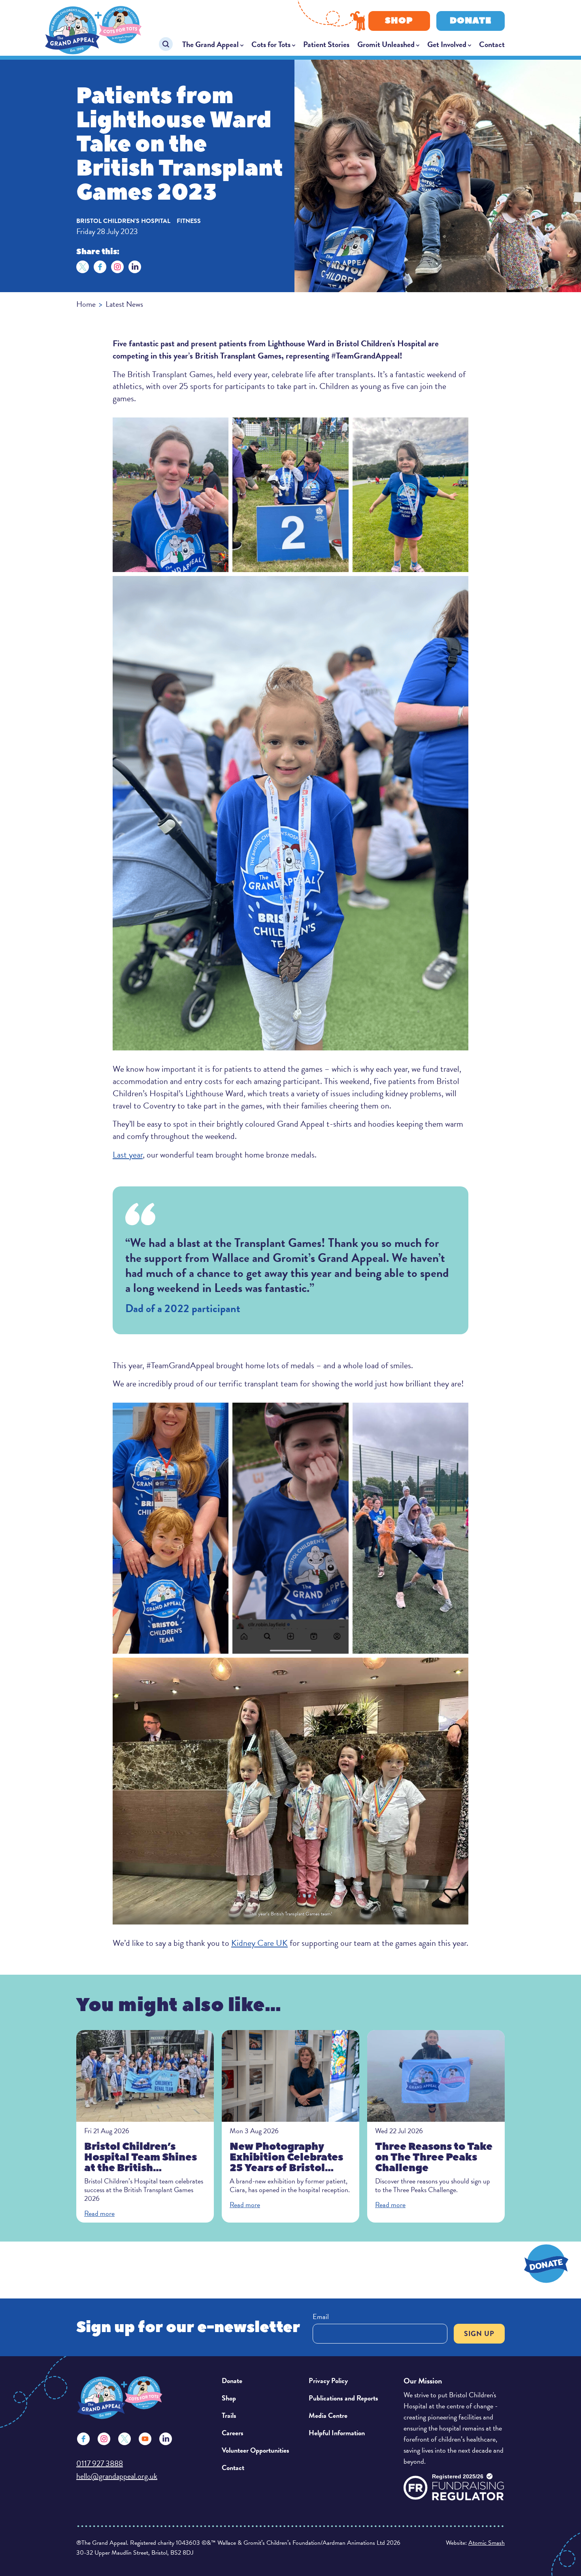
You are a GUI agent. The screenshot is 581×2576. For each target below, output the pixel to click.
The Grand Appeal (210, 44)
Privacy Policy (328, 2381)
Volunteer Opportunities (256, 2450)
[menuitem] (213, 44)
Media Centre (328, 2415)
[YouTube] (145, 2439)
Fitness (189, 221)
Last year (128, 1155)
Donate (471, 21)
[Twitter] (83, 267)
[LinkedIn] (135, 267)
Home (86, 304)
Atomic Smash (487, 2543)
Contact (492, 44)
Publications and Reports (343, 2398)
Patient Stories (326, 44)
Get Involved (447, 44)
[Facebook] (100, 267)
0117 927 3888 (100, 2463)
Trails (229, 2415)
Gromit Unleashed (386, 44)
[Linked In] (166, 2439)
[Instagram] (117, 267)
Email (321, 2316)
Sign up (479, 2333)
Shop (399, 21)
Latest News (124, 304)
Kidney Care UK (259, 1943)
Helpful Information (337, 2433)
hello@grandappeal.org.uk (117, 2476)
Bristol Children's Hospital (123, 221)
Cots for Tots (271, 44)
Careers (233, 2433)
